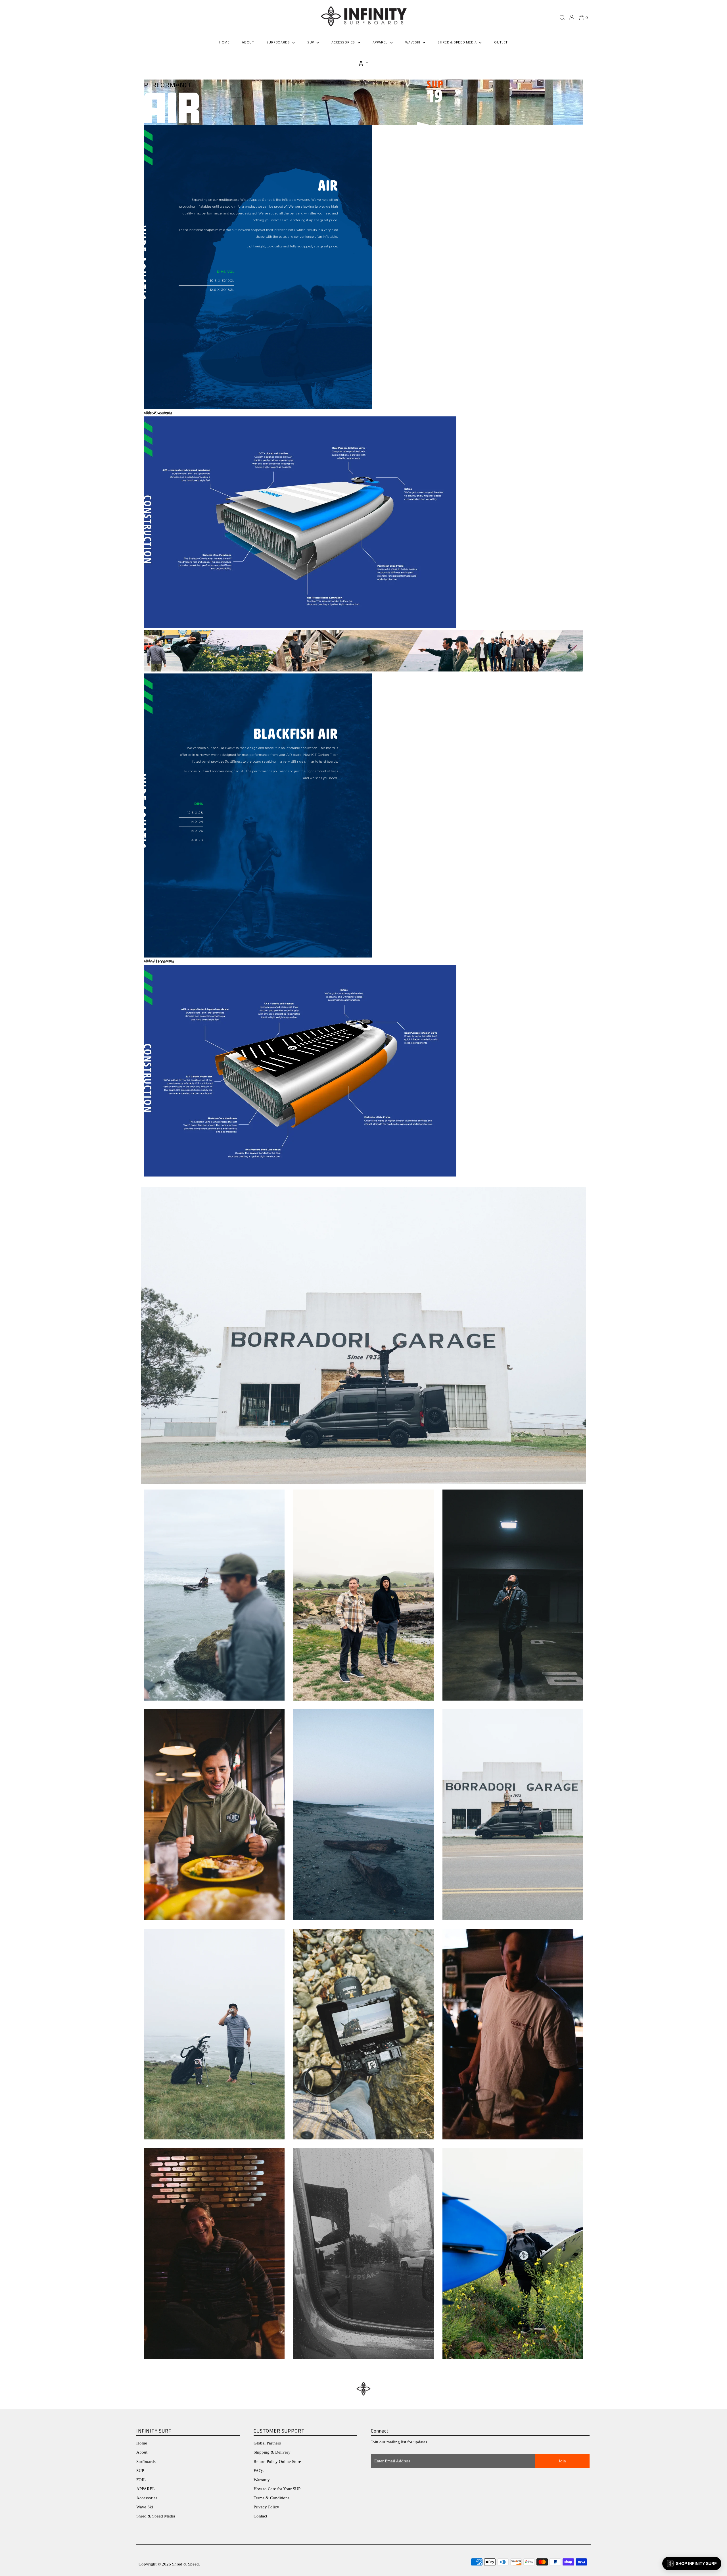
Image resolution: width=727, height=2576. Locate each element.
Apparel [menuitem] (381, 42)
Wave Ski (145, 2507)
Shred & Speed (185, 2564)
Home (142, 2443)
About (142, 2452)
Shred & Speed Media (156, 2516)
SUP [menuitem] (311, 42)
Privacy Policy (266, 2507)
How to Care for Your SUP (277, 2489)
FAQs (259, 2471)
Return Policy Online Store (277, 2462)
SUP (140, 2471)
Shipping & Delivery (272, 2452)
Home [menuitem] (224, 42)
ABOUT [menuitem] (248, 42)
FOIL (141, 2480)
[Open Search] (562, 18)
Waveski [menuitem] (413, 42)
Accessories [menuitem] (344, 42)
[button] (692, 2564)
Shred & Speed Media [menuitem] (458, 42)
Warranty (262, 2480)
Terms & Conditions (271, 2498)
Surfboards (279, 42)
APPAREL (146, 2489)
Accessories (147, 2498)
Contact (260, 2516)
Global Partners (267, 2443)
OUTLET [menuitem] (501, 42)
